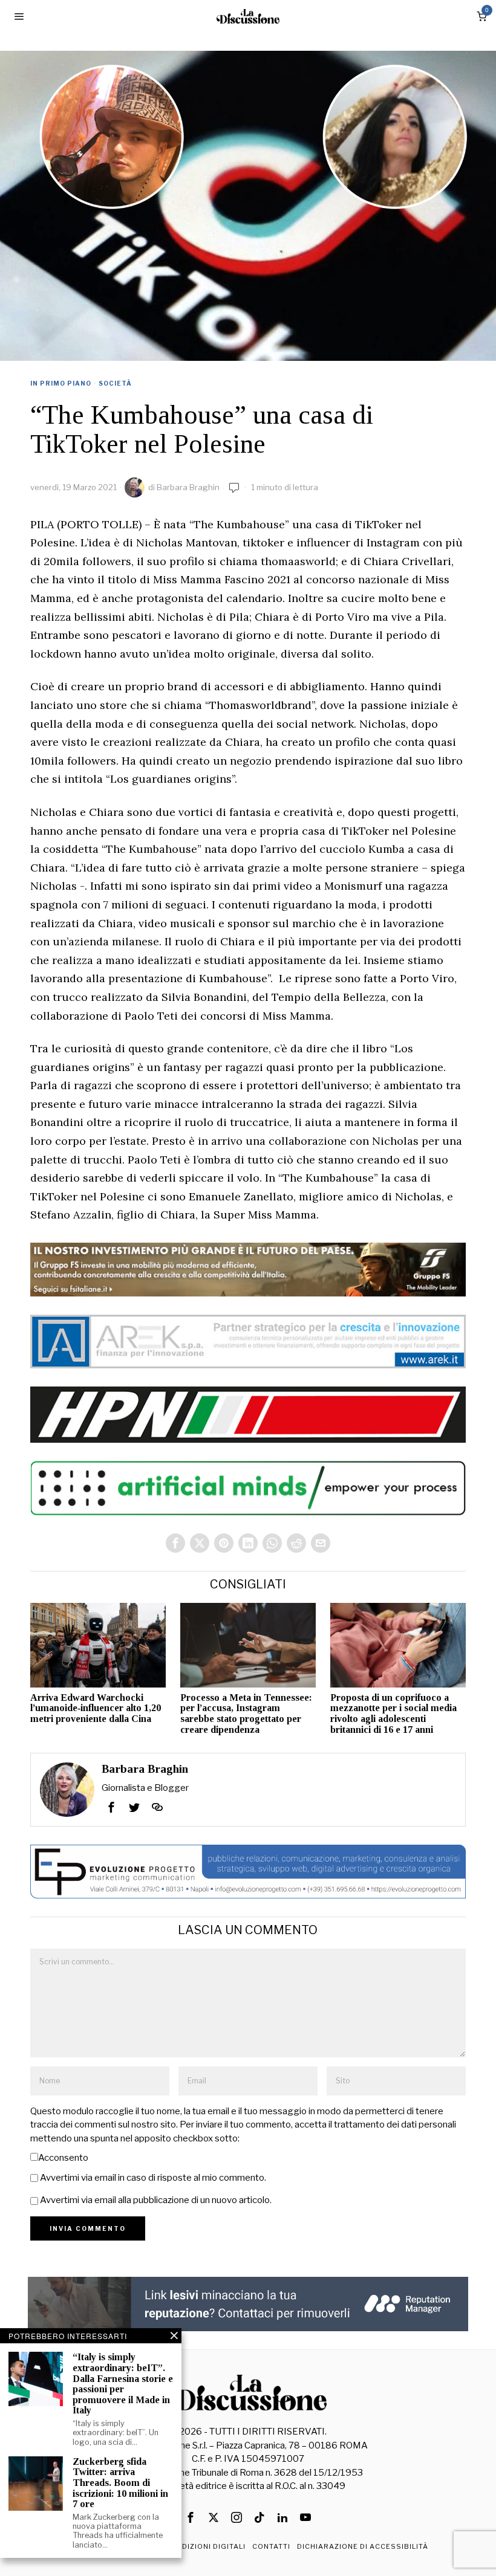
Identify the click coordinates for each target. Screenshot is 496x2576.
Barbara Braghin (188, 487)
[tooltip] (175, 1543)
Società (115, 383)
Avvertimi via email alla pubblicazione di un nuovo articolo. (156, 2200)
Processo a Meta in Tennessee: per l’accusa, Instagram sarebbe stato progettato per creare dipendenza (246, 1714)
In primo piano (61, 383)
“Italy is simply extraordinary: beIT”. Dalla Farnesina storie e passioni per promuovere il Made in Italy (123, 2383)
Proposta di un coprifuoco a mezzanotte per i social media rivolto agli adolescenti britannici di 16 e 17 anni (393, 1714)
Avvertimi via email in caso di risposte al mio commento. (153, 2178)
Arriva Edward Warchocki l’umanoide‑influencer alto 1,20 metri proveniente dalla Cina (96, 1708)
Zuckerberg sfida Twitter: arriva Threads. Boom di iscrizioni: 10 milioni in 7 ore (120, 2483)
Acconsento (63, 2158)
